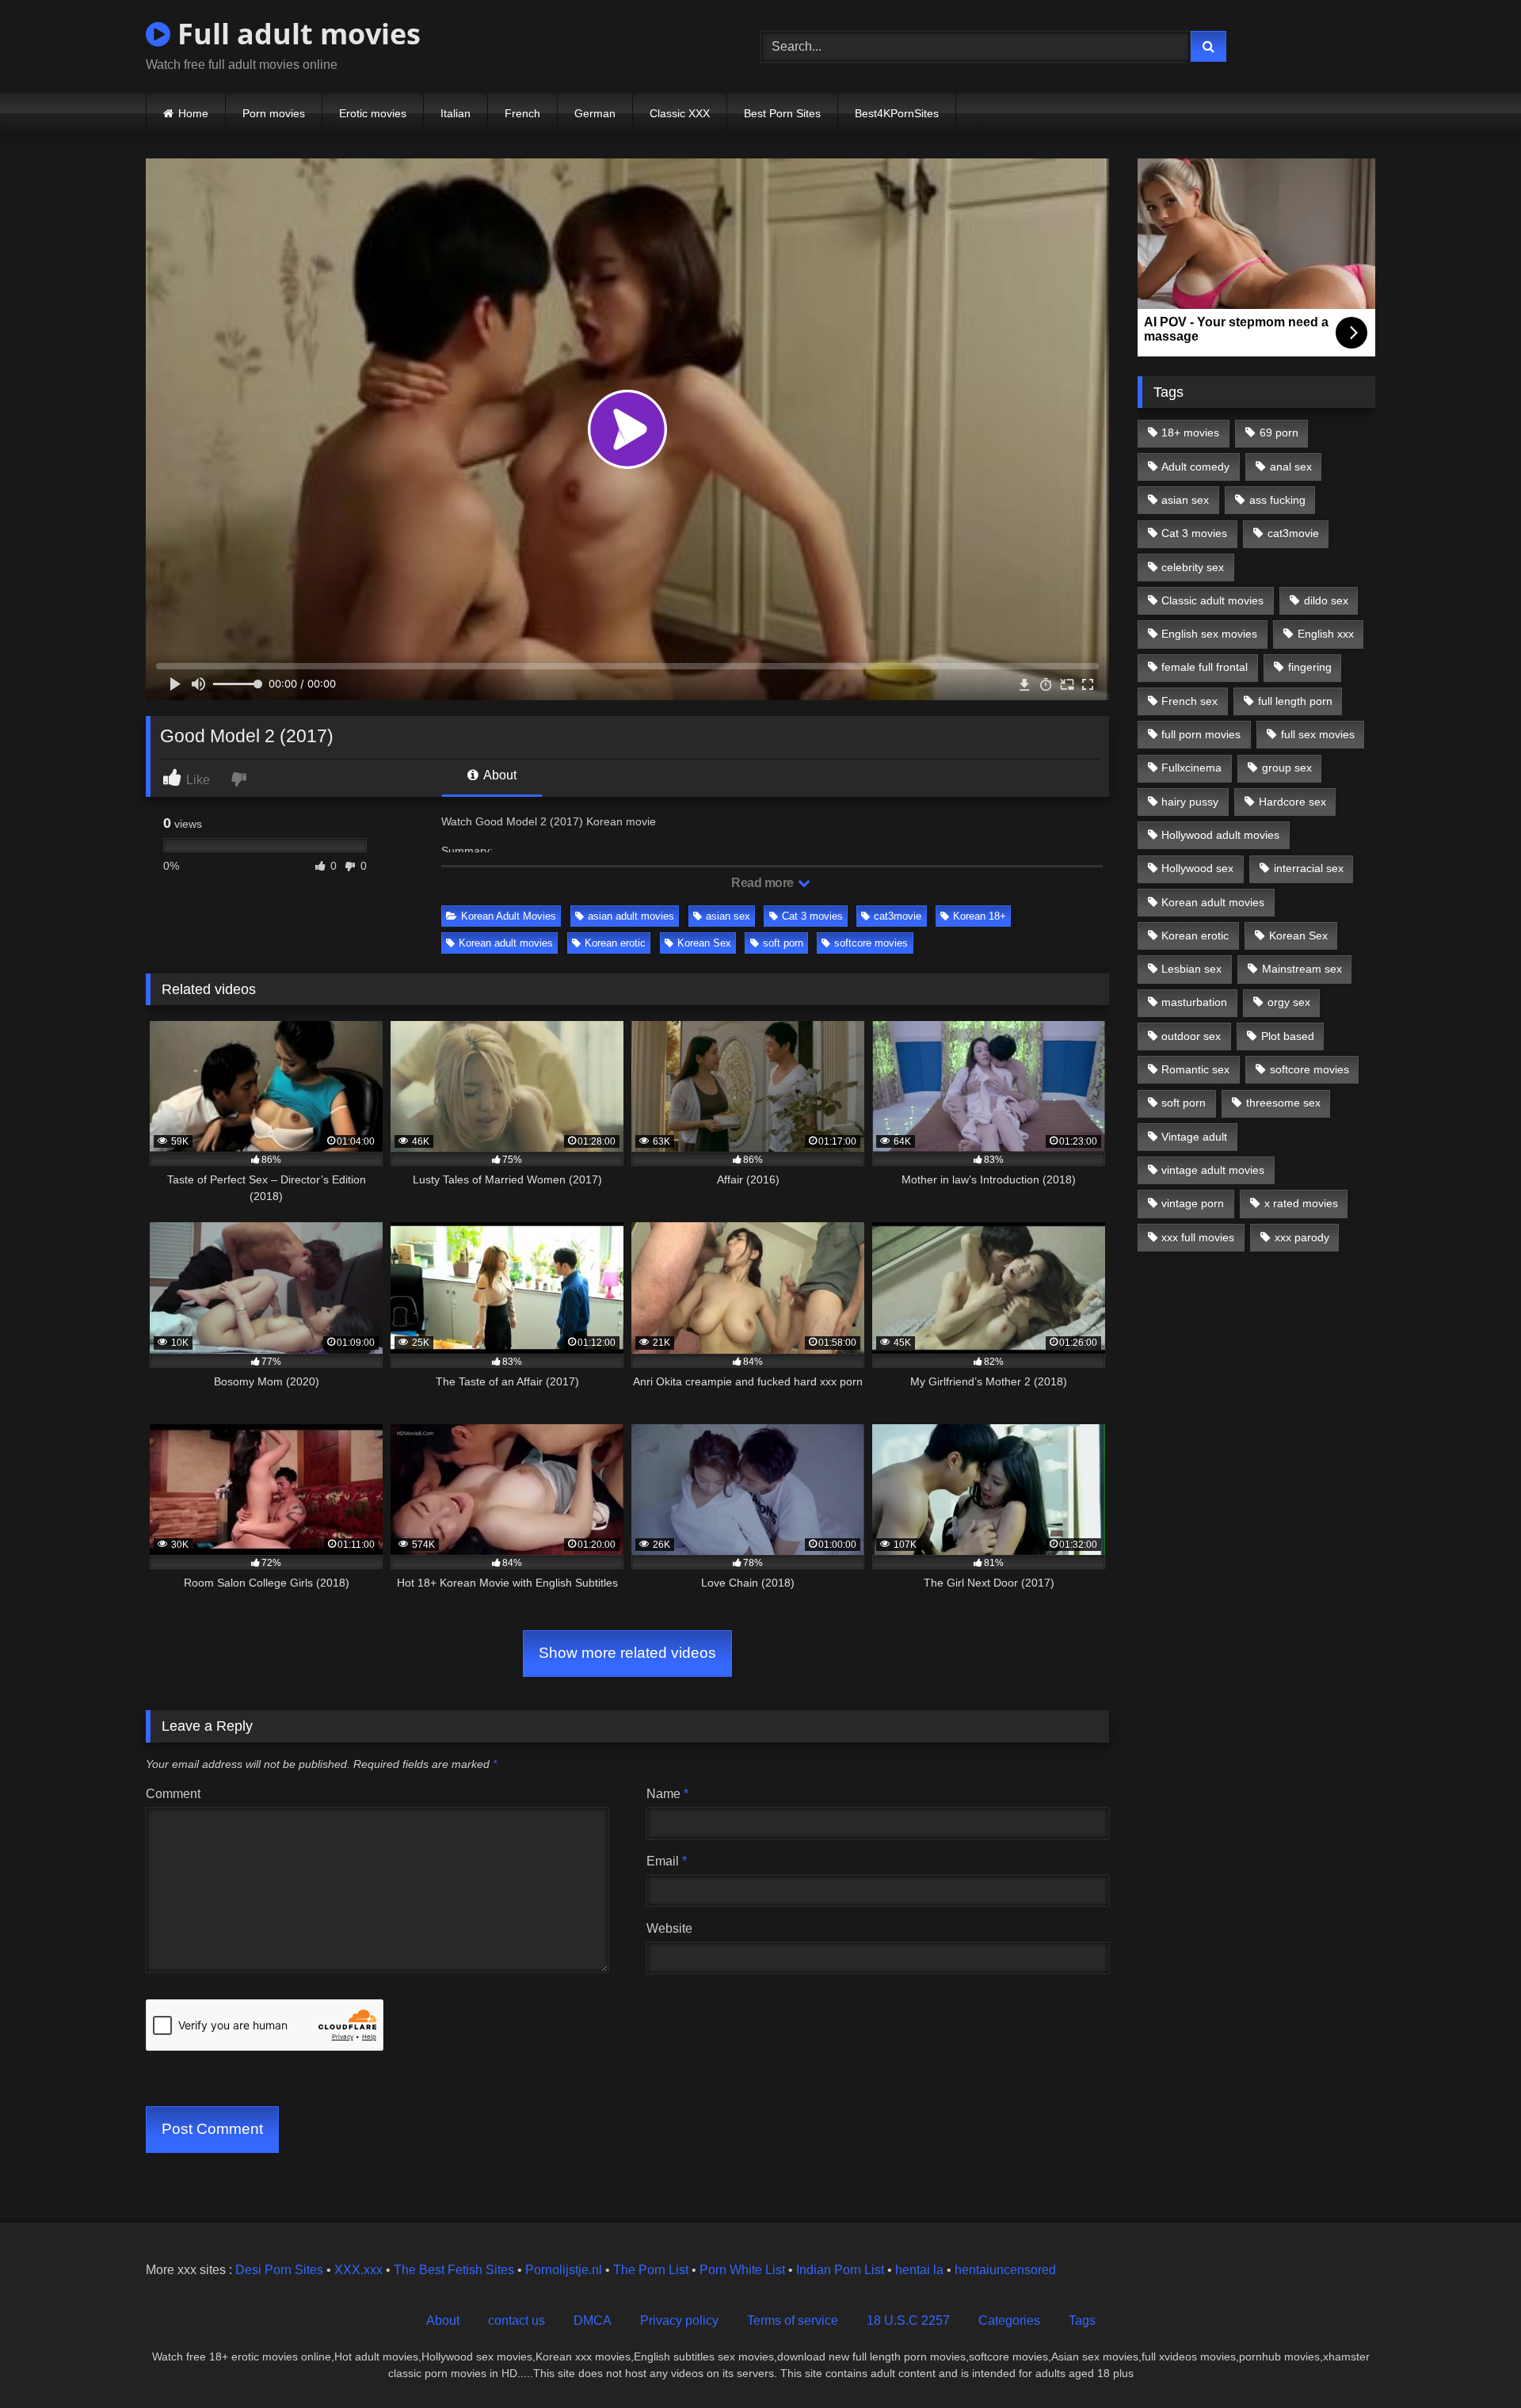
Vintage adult (1194, 1137)
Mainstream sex (1302, 969)
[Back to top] (1472, 2361)
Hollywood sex (1197, 868)
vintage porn (1193, 1203)
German (595, 113)
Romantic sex (1195, 1069)
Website (669, 1928)
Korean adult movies (506, 943)
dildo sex (1326, 600)
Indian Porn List (840, 2270)
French (522, 113)
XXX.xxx (358, 2270)
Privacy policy (679, 2320)
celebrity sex (1193, 567)
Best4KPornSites (897, 113)
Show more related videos (627, 1653)
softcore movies (871, 943)
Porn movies (274, 113)
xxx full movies (1198, 1237)
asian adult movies (631, 916)
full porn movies (1201, 734)
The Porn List (651, 2270)
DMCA (593, 2320)
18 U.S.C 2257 (908, 2320)
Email (667, 1861)
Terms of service (793, 2320)
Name (667, 1794)
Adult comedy (1195, 467)
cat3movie (898, 916)
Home (193, 113)
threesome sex (1283, 1103)
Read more (764, 883)
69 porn (1279, 432)
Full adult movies (295, 34)
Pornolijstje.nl (564, 2270)
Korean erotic (615, 943)
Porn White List (742, 2270)
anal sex (1291, 467)
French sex (1189, 701)
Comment (173, 1794)
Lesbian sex (1191, 969)
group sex (1287, 768)
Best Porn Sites (782, 113)
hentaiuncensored (1005, 2270)
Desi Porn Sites (279, 2270)
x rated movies (1301, 1203)
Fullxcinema (1191, 768)
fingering (1310, 667)
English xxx (1326, 634)
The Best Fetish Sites (454, 2270)
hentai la (919, 2270)
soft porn (783, 943)
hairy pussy (1190, 802)
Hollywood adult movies (1220, 835)
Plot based (1288, 1036)
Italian (456, 113)
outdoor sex (1191, 1036)
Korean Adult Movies (509, 916)
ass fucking (1277, 500)
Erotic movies (373, 113)
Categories (1009, 2320)
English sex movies (1209, 634)
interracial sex (1309, 868)
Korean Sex (704, 943)
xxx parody (1302, 1237)
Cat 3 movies (812, 916)
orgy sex (1289, 1002)
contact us (517, 2320)
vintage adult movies (1213, 1170)
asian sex (728, 916)
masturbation (1194, 1002)
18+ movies (1190, 432)
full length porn (1295, 701)
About (499, 775)
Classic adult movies (1212, 600)
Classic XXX (680, 113)
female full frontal (1205, 667)
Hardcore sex (1292, 802)
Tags (1082, 2320)
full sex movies (1318, 734)
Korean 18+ (980, 916)
